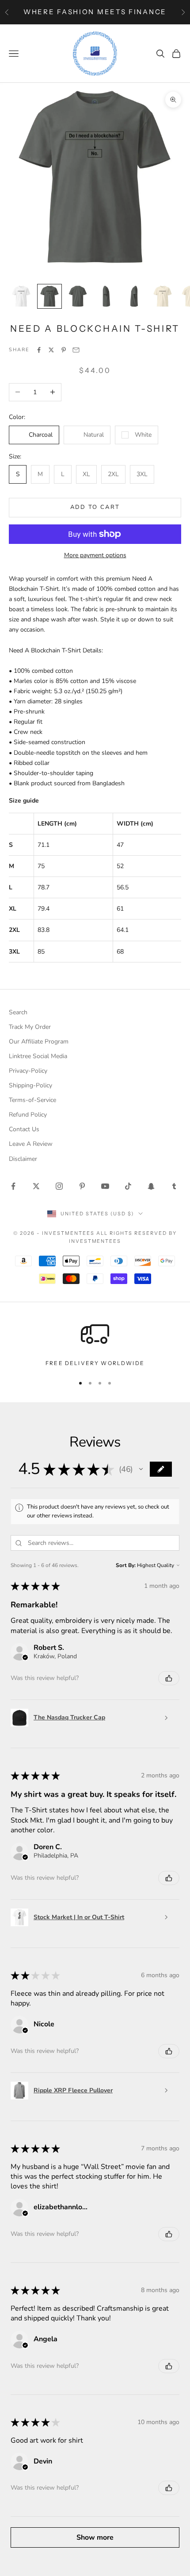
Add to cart (95, 507)
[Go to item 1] (21, 296)
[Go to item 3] (78, 296)
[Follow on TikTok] (128, 1186)
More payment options (95, 555)
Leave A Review (31, 1144)
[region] (95, 1344)
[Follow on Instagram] (59, 1186)
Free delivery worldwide (95, 1363)
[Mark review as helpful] (169, 1678)
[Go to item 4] (106, 296)
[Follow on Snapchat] (151, 1186)
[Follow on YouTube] (105, 1186)
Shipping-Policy (30, 1085)
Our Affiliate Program (39, 1042)
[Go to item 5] (134, 296)
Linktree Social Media (38, 1056)
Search (18, 1012)
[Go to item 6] (163, 296)
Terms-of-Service (32, 1100)
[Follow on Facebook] (13, 1186)
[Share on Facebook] (39, 350)
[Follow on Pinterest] (82, 1186)
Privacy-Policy (28, 1071)
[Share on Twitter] (51, 350)
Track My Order (30, 1027)
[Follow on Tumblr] (174, 1186)
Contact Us (24, 1129)
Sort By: (126, 1565)
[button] (141, 1469)
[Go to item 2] (49, 296)
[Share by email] (76, 350)
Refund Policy (28, 1115)
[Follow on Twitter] (36, 1186)
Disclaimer (23, 1159)
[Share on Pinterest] (64, 350)
